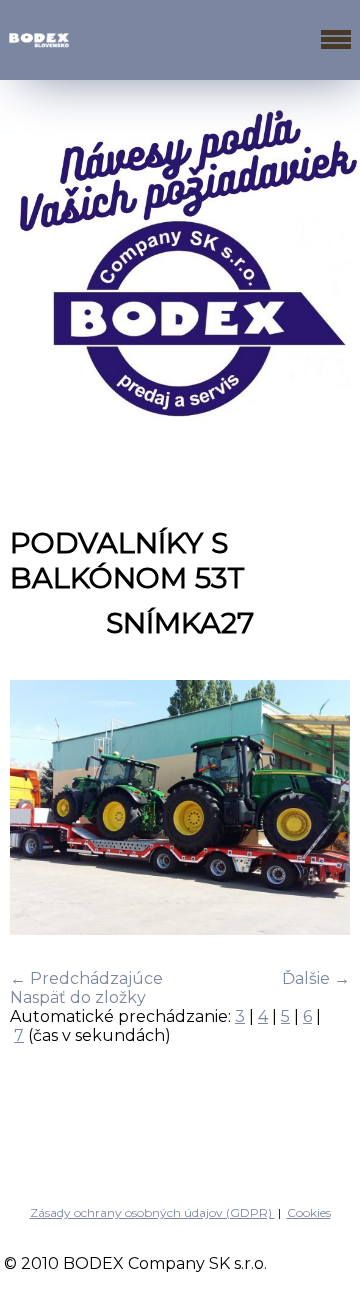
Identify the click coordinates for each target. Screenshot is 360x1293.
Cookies (309, 1212)
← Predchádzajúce (86, 978)
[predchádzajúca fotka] (42, 809)
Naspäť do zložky (78, 997)
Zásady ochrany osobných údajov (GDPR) (152, 1212)
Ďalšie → (316, 978)
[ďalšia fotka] (317, 809)
